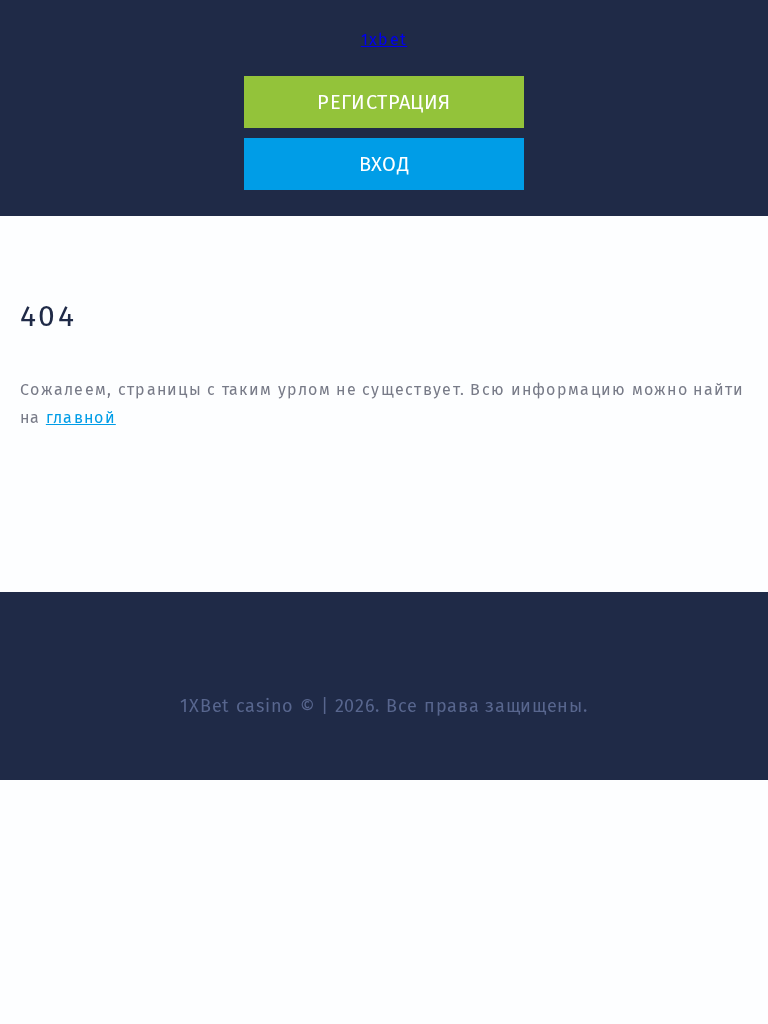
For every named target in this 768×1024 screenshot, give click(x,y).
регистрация (383, 102)
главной (81, 417)
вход (384, 164)
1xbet (384, 39)
